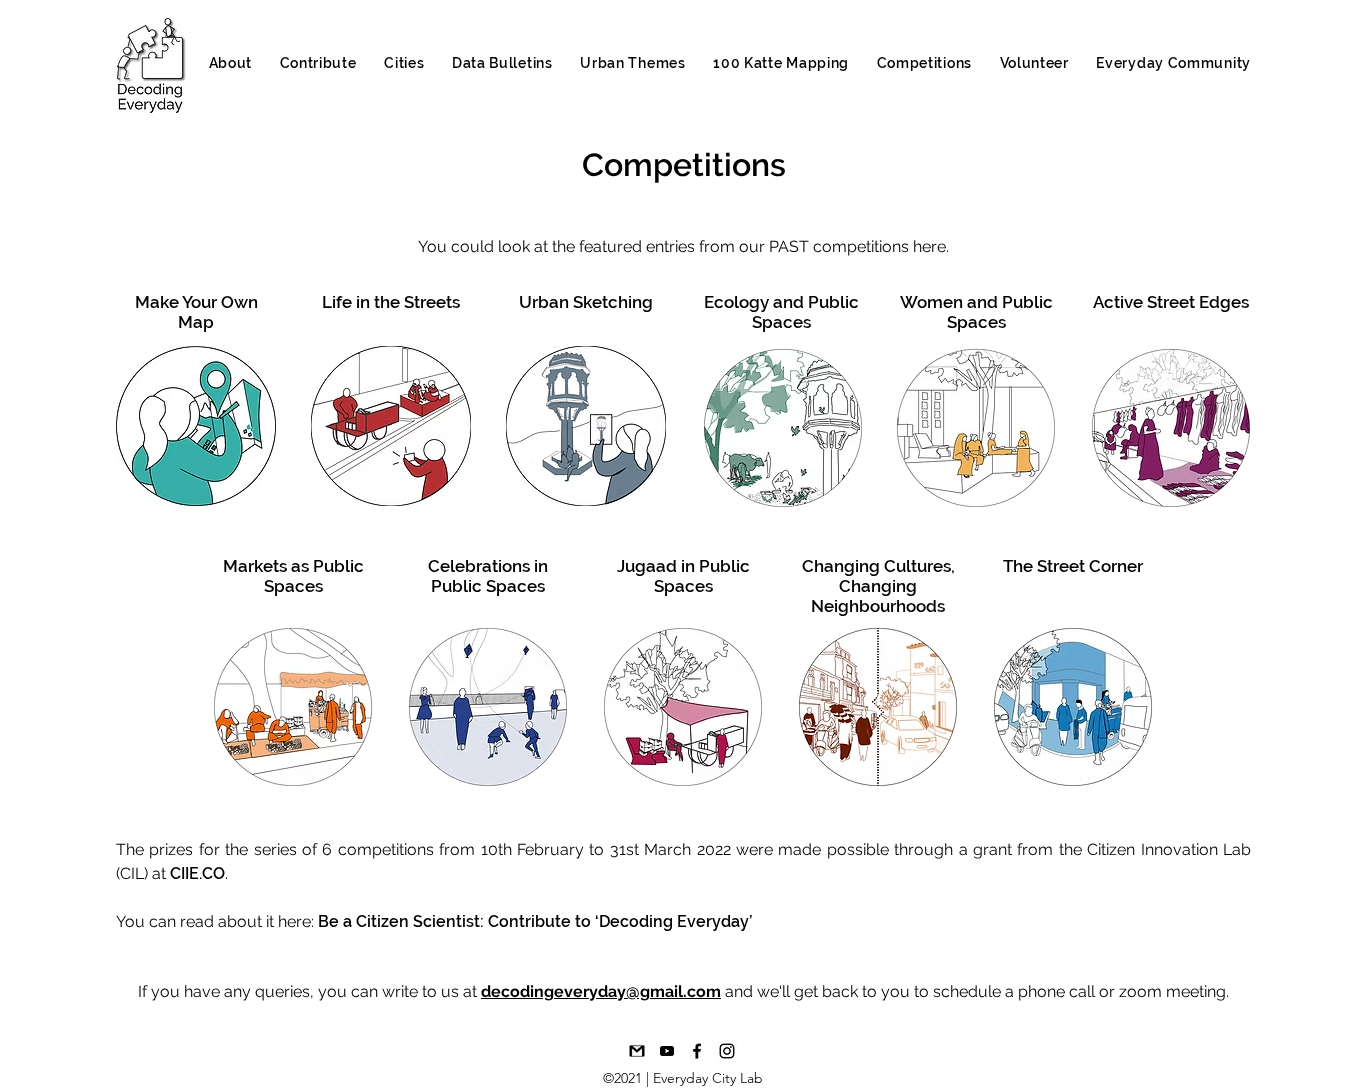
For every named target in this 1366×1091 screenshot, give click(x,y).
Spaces (683, 586)
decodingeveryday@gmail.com (601, 991)
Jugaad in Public (683, 566)
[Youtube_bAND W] (667, 1051)
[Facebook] (697, 1051)
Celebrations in (488, 566)
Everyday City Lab (708, 1078)
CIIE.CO (197, 873)
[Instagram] (727, 1051)
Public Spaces (488, 586)
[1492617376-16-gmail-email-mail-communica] (637, 1051)
